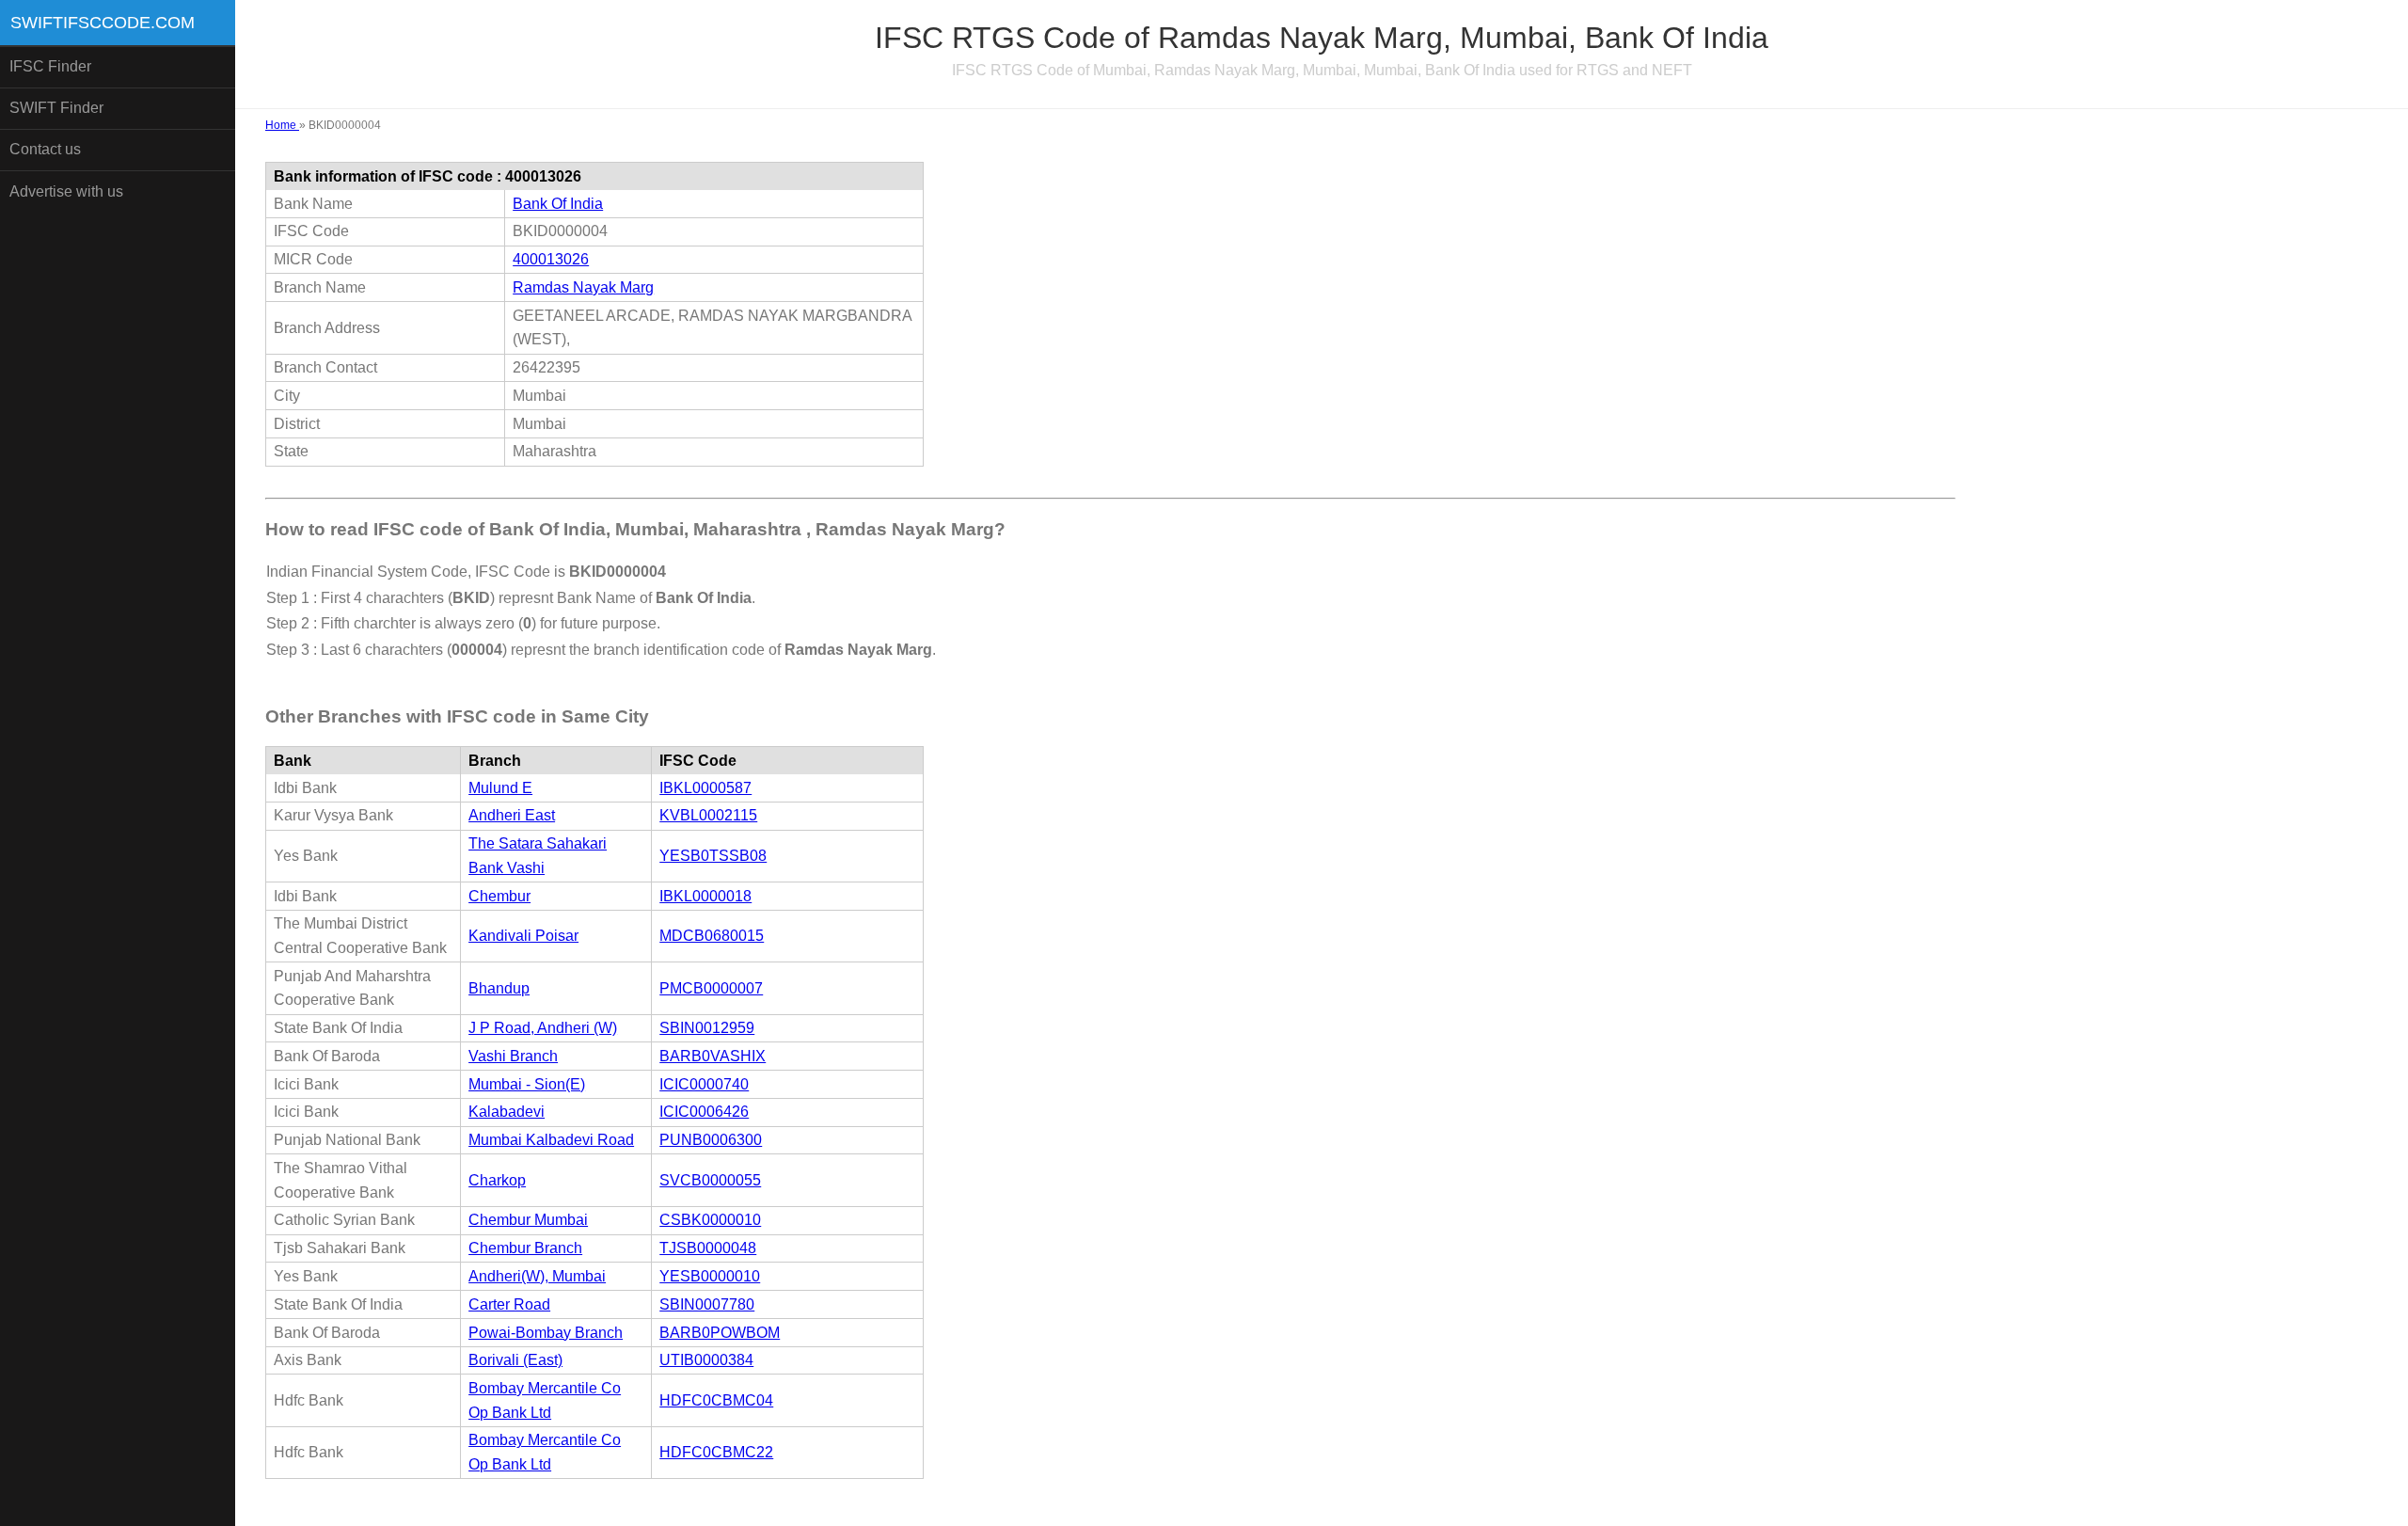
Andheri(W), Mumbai (537, 1276)
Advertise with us (66, 191)
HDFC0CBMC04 (716, 1400)
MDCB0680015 (712, 936)
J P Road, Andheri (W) (543, 1028)
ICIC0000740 (704, 1084)
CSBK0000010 (710, 1220)
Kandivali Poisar (523, 936)
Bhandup (499, 988)
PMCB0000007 (711, 988)
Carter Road (509, 1304)
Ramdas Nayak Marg (583, 287)
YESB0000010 (710, 1276)
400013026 (551, 259)
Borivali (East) (515, 1360)
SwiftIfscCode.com (103, 23)
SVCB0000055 (710, 1180)
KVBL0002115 (708, 815)
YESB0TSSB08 (713, 856)
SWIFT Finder (56, 108)
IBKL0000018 (705, 896)
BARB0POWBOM (720, 1333)
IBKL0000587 (705, 788)
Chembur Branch (525, 1248)
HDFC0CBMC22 (716, 1452)
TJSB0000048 (708, 1248)
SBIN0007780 (707, 1304)
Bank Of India (558, 204)
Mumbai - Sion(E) (527, 1084)
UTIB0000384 (706, 1360)
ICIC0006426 (704, 1112)
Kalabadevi (507, 1112)
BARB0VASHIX (713, 1056)
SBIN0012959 (707, 1028)
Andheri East (512, 815)
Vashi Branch (513, 1056)
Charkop (497, 1180)
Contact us (45, 149)
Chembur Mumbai (528, 1220)
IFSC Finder (50, 66)
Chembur (499, 896)
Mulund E (500, 788)
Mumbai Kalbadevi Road (551, 1140)
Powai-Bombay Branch (546, 1333)
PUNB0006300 (711, 1140)
